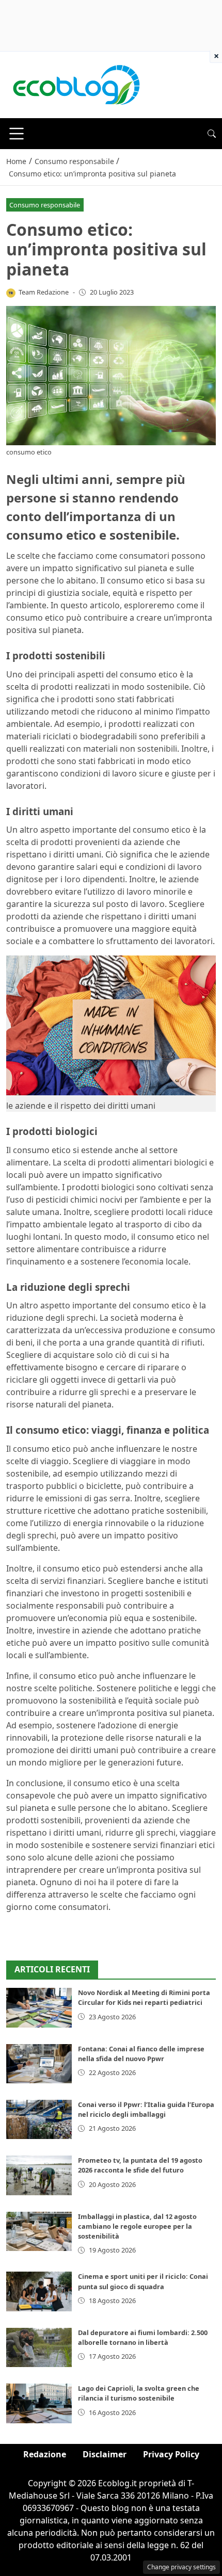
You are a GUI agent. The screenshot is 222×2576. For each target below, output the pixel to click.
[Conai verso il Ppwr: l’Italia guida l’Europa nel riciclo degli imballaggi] (39, 2119)
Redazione (45, 2454)
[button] (212, 134)
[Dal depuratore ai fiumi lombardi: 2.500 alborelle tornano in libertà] (39, 2347)
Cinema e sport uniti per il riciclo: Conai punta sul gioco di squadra (143, 2281)
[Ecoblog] (76, 84)
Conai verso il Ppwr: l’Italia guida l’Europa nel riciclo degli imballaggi (146, 2109)
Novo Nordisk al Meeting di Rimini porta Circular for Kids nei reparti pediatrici (144, 1997)
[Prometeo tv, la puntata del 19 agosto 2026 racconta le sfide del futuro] (39, 2175)
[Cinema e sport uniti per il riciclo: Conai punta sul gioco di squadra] (39, 2291)
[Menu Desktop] (17, 134)
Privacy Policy (171, 2454)
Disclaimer (105, 2454)
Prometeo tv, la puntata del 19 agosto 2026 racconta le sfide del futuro (140, 2165)
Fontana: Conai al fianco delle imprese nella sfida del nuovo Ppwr (141, 2054)
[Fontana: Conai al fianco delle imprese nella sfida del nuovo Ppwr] (39, 2064)
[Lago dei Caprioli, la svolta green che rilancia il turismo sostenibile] (39, 2403)
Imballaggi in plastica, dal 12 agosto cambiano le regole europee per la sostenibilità (137, 2226)
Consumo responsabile (45, 205)
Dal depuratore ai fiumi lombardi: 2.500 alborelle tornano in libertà (143, 2337)
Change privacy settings (181, 2567)
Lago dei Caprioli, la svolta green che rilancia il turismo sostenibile (139, 2393)
